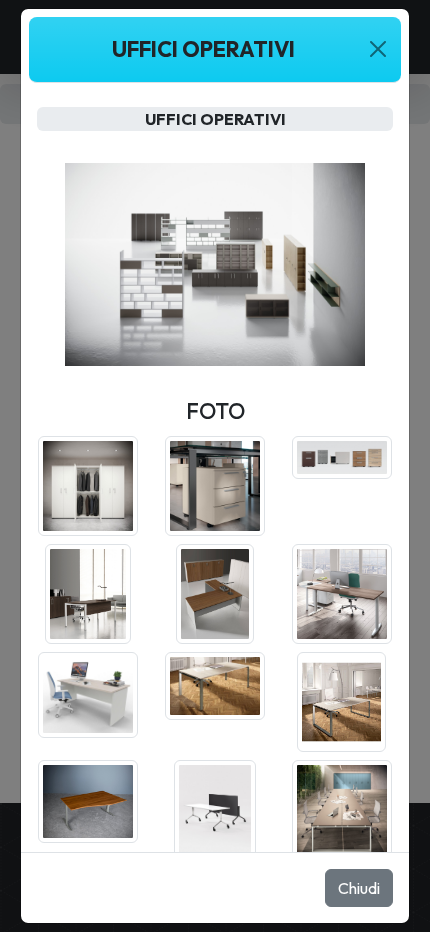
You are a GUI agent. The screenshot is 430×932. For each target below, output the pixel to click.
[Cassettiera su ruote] (215, 484)
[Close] (377, 49)
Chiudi (359, 888)
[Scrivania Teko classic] (342, 592)
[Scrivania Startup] (215, 592)
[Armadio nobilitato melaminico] (88, 484)
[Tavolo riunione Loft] (342, 808)
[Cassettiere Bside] (342, 455)
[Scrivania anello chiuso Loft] (341, 700)
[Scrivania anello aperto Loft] (215, 684)
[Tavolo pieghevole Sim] (215, 808)
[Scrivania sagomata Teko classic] (88, 799)
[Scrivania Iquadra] (88, 592)
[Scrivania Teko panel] (88, 693)
